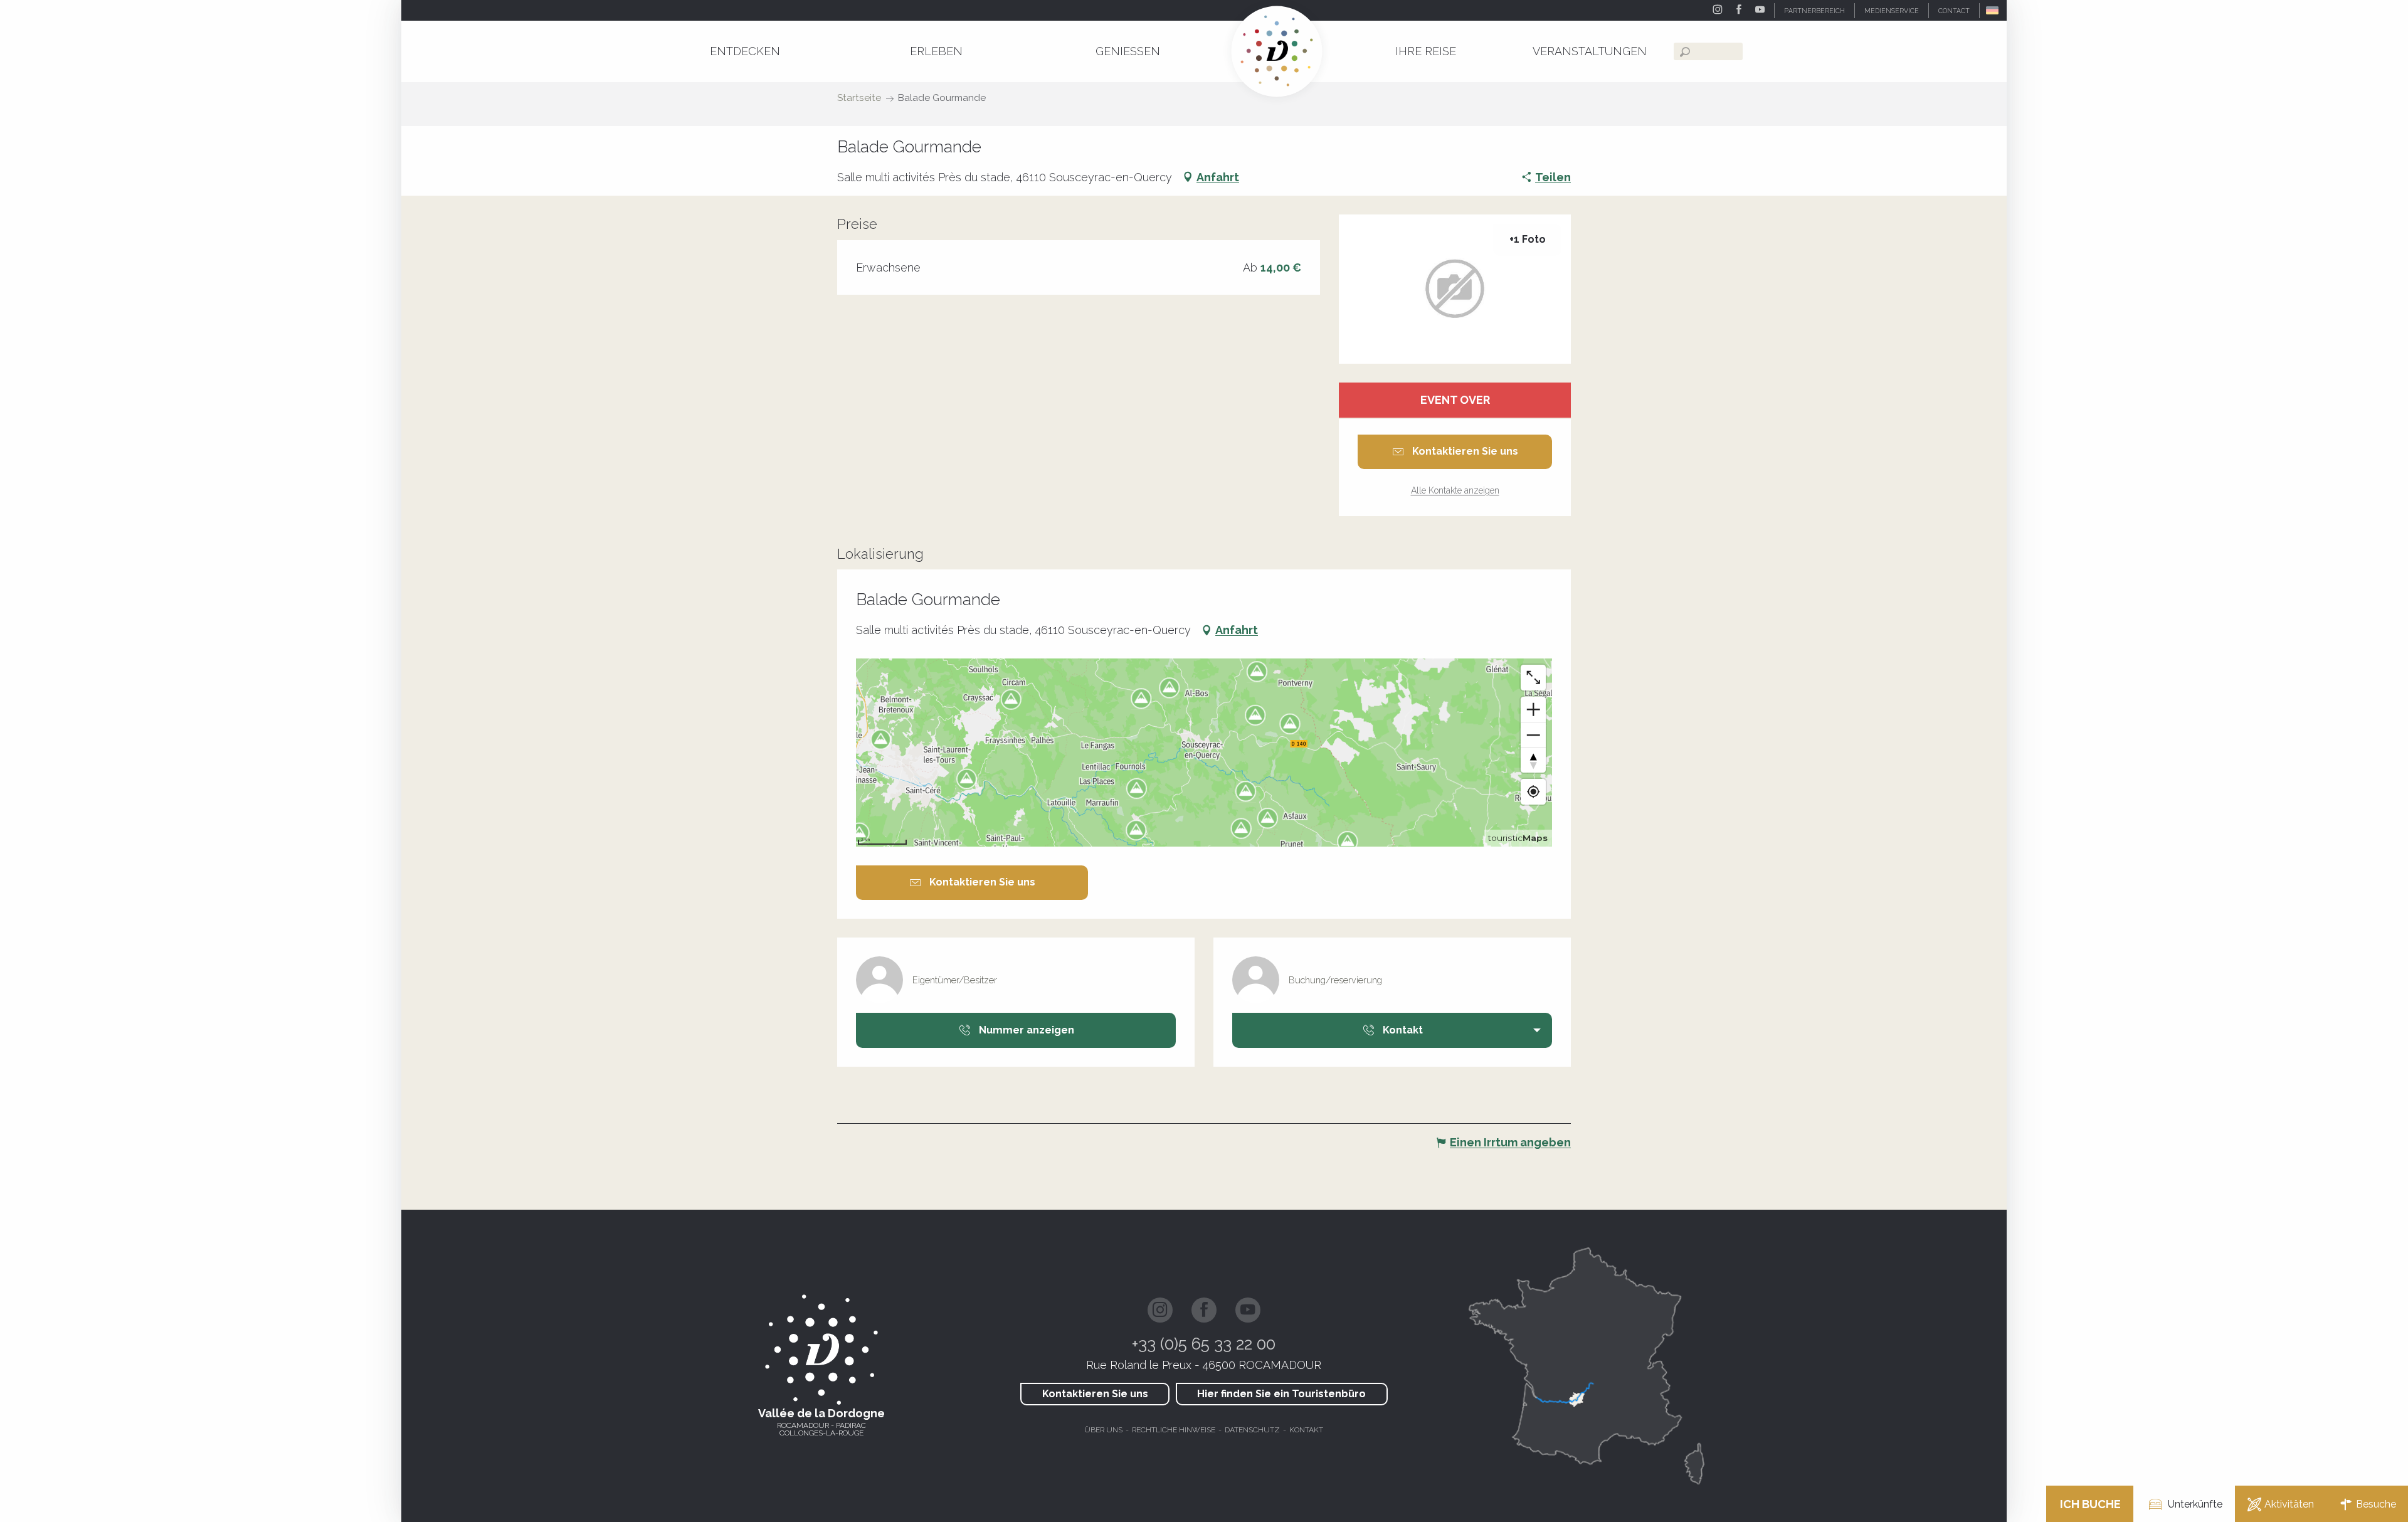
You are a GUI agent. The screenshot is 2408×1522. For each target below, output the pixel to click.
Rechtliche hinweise (1174, 1430)
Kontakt (1306, 1430)
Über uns (1103, 1430)
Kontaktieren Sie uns (1095, 1394)
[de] (1993, 10)
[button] (1993, 10)
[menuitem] (745, 51)
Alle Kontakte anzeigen (1455, 490)
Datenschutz (1252, 1430)
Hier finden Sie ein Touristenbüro (1281, 1394)
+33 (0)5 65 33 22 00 (1204, 1344)
